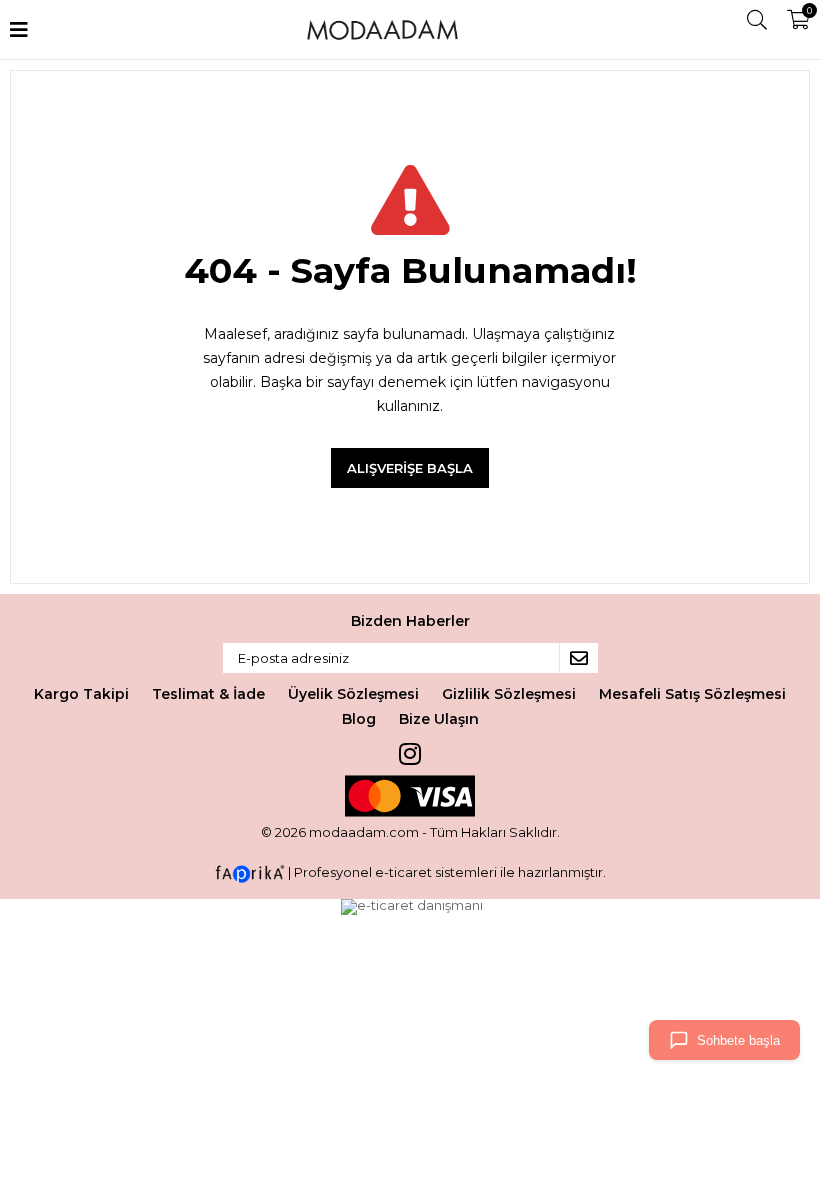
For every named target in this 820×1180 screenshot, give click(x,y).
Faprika (250, 874)
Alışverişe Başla (410, 468)
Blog (359, 719)
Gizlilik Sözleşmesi (509, 694)
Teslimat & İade (208, 694)
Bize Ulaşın (439, 719)
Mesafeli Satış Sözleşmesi (692, 694)
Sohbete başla (738, 1040)
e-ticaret (403, 872)
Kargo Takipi (81, 694)
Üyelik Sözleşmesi (353, 694)
